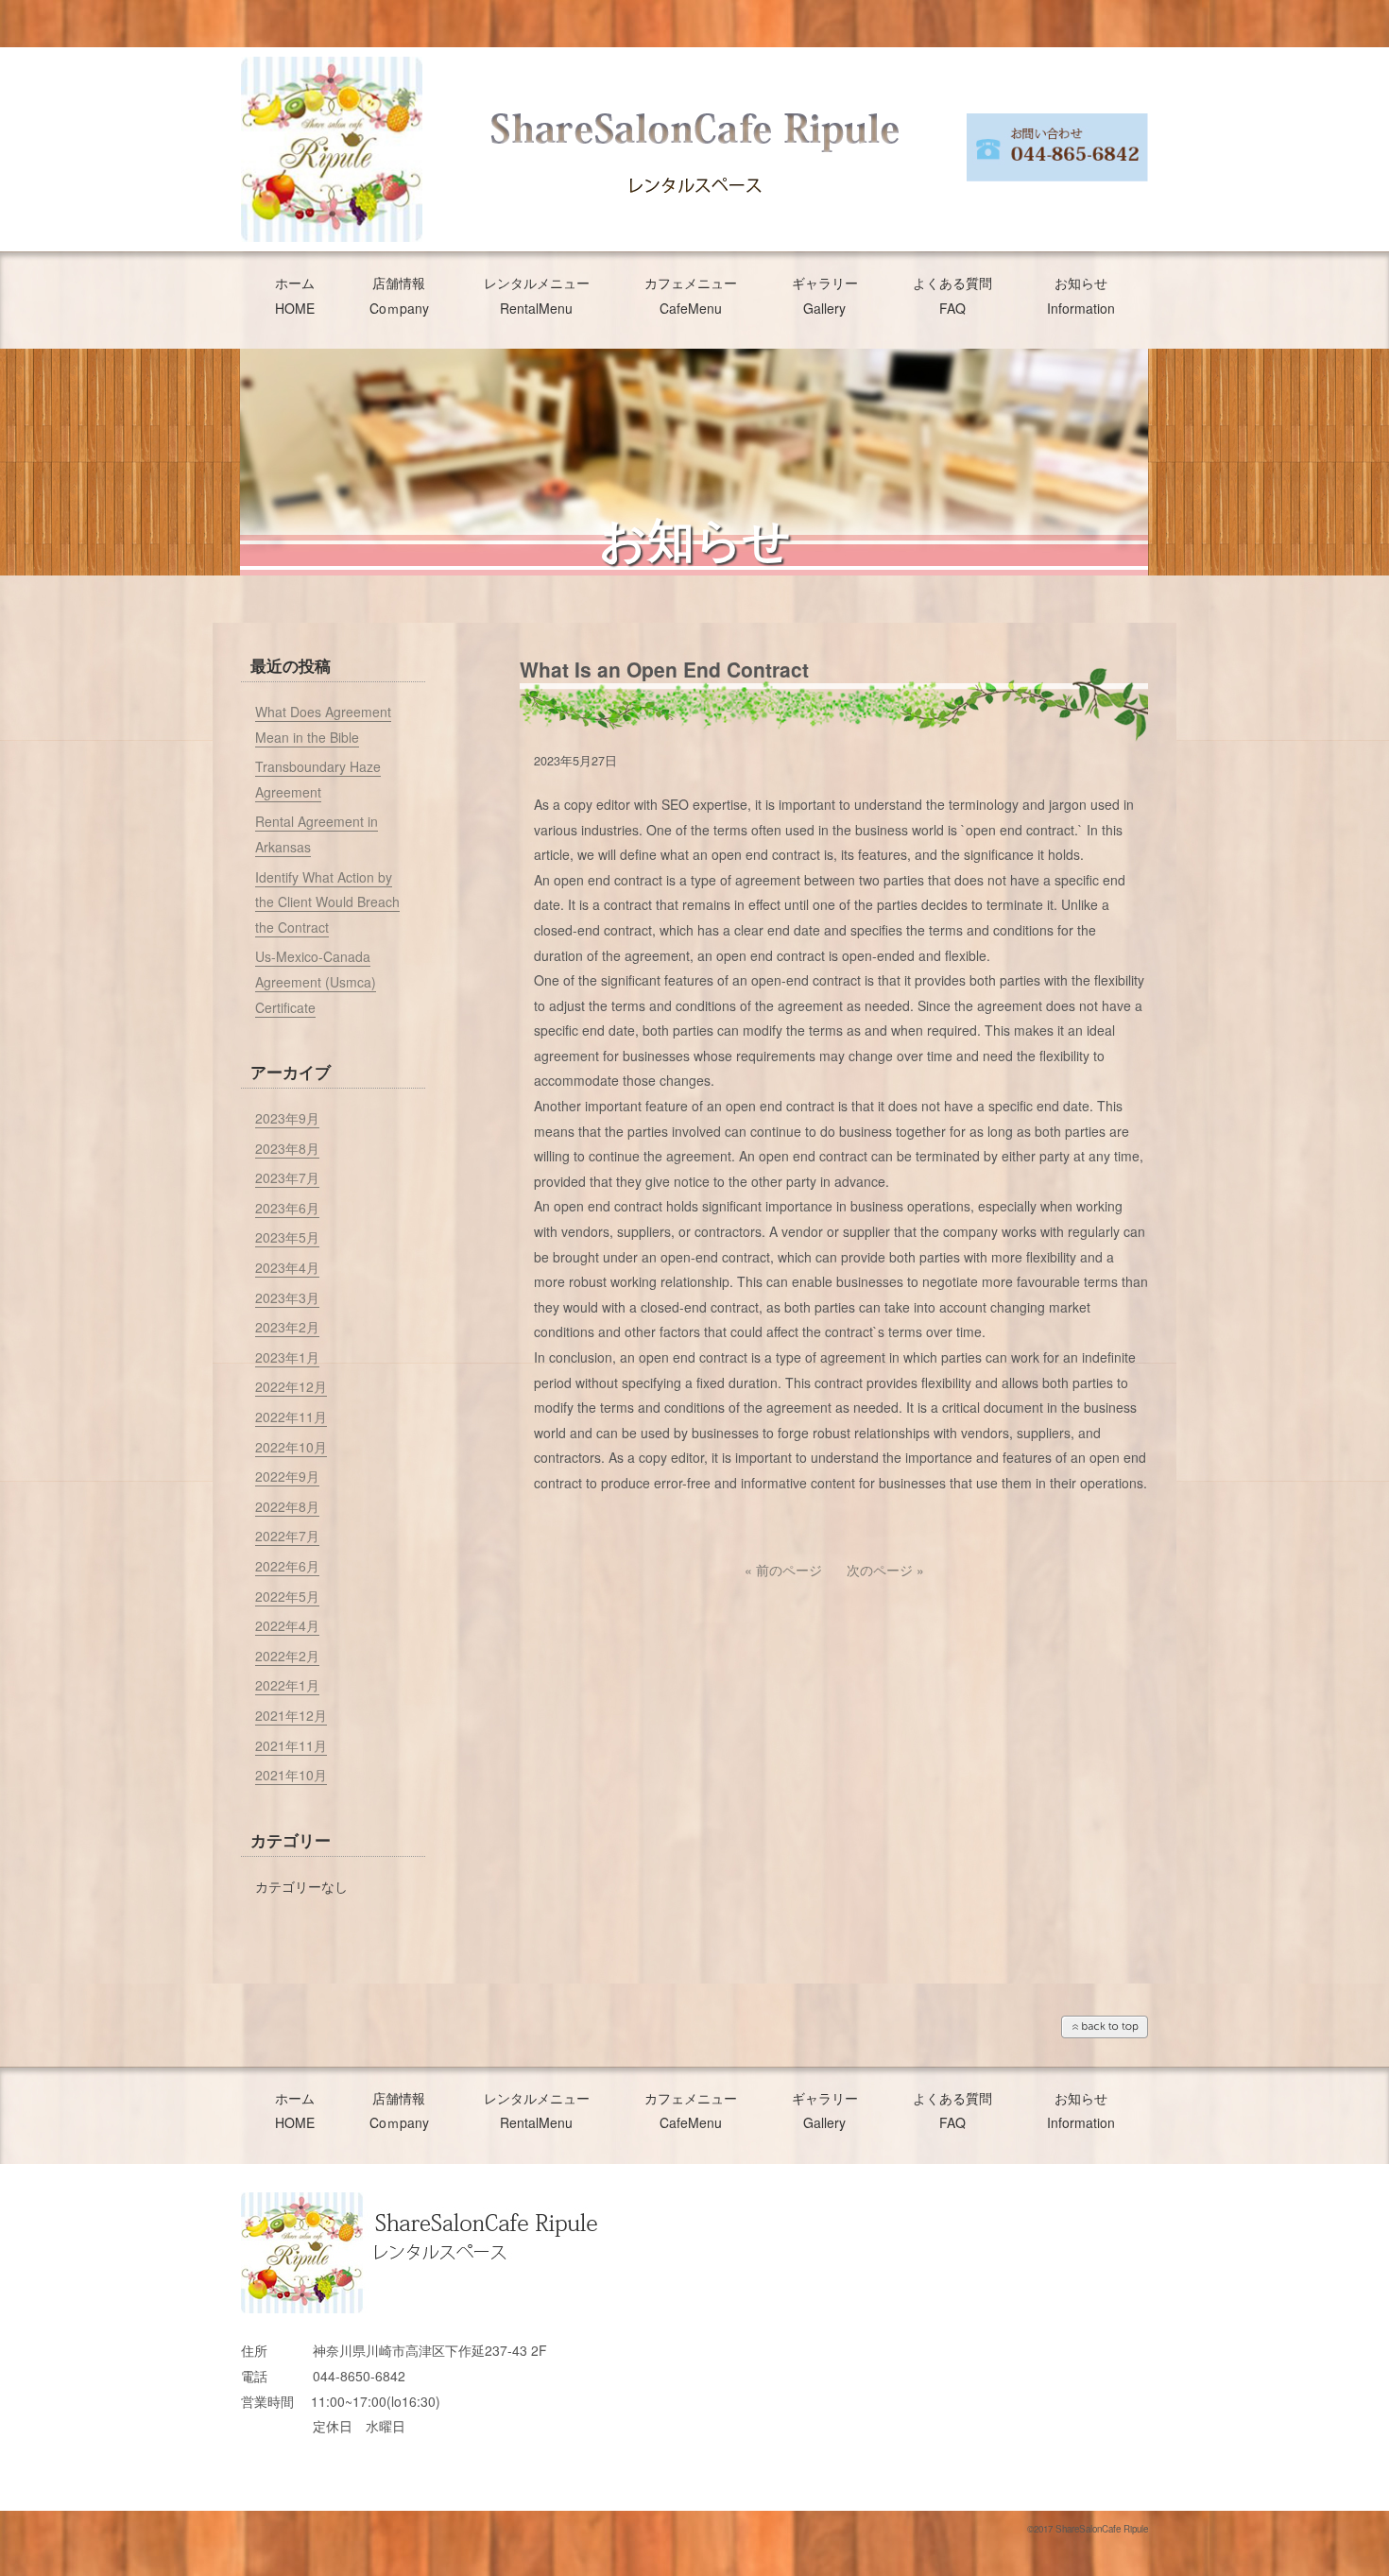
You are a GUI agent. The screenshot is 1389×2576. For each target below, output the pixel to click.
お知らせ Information (1081, 295)
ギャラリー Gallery (825, 295)
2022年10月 (291, 1447)
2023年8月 (287, 1148)
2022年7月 (287, 1536)
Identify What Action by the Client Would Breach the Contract (327, 902)
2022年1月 (287, 1685)
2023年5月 (287, 1237)
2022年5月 (287, 1596)
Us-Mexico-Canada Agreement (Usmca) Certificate (316, 981)
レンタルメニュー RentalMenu (537, 295)
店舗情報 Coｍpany (399, 295)
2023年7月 (287, 1177)
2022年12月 (291, 1386)
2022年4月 (287, 1625)
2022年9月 (287, 1476)
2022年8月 (287, 1506)
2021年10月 (291, 1775)
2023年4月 (287, 1267)
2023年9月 (287, 1118)
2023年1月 (287, 1357)
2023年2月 (287, 1327)
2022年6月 (287, 1566)
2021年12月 (291, 1715)
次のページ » (885, 1570)
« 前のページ (783, 1570)
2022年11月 (291, 1417)
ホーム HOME (295, 295)
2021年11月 (291, 1745)
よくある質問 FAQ (952, 295)
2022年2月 (287, 1656)
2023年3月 (287, 1297)
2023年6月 (287, 1208)
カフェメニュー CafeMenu (691, 295)
